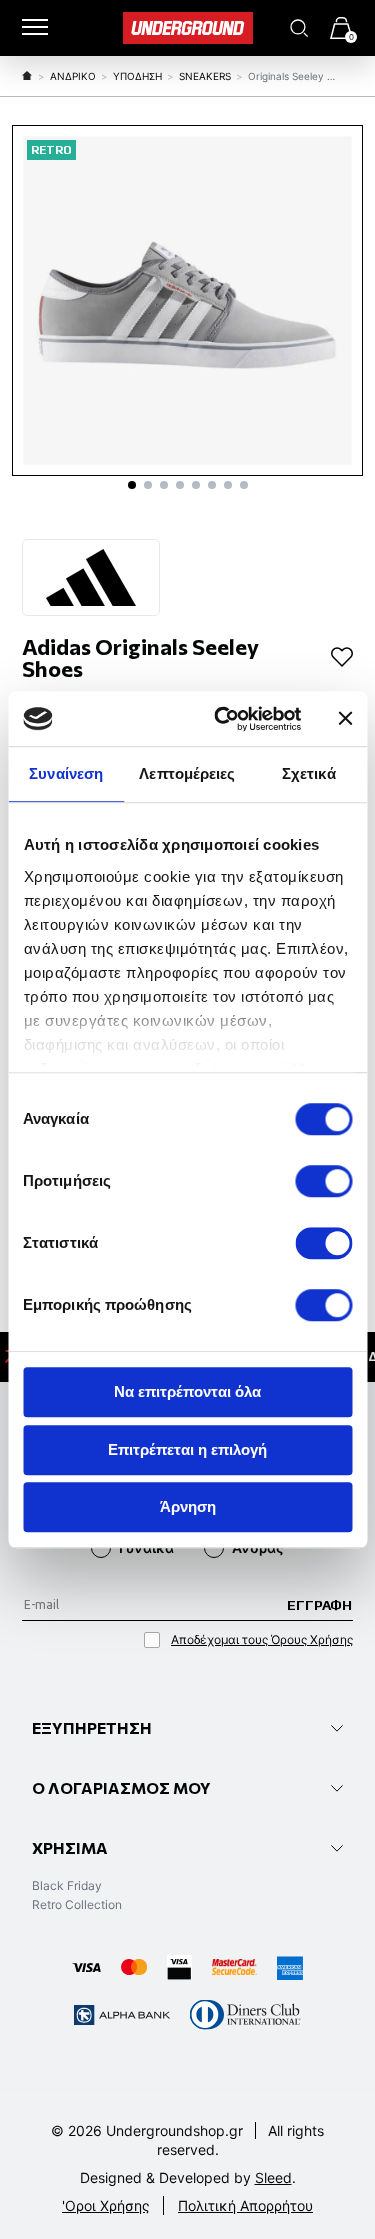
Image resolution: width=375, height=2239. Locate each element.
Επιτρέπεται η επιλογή (187, 1449)
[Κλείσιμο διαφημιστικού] (345, 719)
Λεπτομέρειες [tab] (187, 773)
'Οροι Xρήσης (106, 2205)
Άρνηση (188, 1506)
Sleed (273, 2177)
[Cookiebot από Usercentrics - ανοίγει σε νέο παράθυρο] (223, 719)
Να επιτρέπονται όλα (187, 1391)
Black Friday (67, 1885)
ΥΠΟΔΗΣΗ (137, 76)
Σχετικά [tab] (309, 773)
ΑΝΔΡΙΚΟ (73, 76)
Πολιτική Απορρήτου (245, 2205)
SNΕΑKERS (205, 76)
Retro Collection (77, 1904)
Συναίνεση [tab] (66, 773)
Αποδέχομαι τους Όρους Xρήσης (262, 1639)
